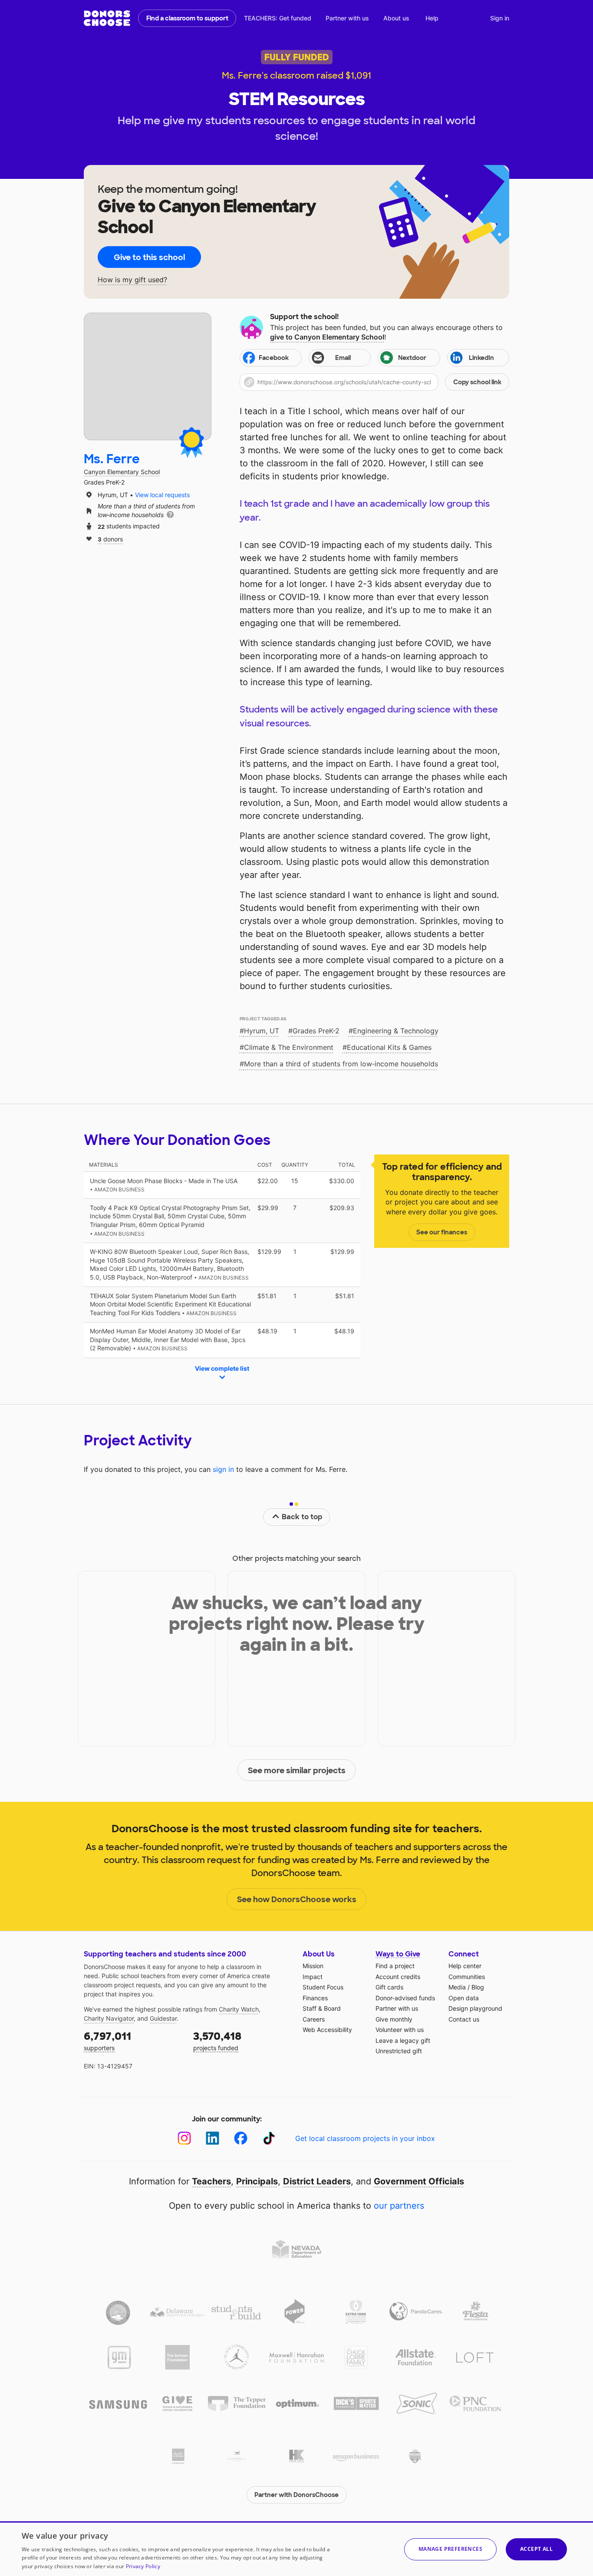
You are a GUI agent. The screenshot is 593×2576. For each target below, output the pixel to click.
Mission (313, 1966)
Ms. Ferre (112, 459)
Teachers (211, 2181)
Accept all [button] (536, 2549)
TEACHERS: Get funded (278, 18)
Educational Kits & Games (389, 1047)
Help (432, 18)
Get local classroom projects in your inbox (365, 2138)
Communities (467, 1977)
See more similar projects (297, 1771)
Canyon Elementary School (122, 472)
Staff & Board (322, 2008)
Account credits (398, 1977)
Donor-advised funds (405, 1998)
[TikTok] (269, 2138)
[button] (374, 382)
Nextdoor (412, 358)
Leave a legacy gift (403, 2040)
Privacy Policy (143, 2566)
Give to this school (149, 257)
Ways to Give (398, 1954)
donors (110, 539)
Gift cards (389, 1987)
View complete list (222, 1368)
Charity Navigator (109, 2018)
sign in (223, 1469)
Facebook (274, 358)
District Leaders (317, 2181)
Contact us (464, 2019)
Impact (313, 1977)
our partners (399, 2206)
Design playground (475, 2008)
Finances (315, 1998)
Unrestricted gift (399, 2051)
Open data (464, 1998)
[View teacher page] (148, 376)
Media (457, 1987)
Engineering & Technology (396, 1031)
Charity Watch (239, 2009)
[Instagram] (184, 2138)
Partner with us (347, 18)
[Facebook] (241, 2138)
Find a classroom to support (187, 18)
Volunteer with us (400, 2030)
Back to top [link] (302, 1517)
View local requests (162, 495)
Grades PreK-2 (316, 1031)
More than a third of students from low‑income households (341, 1064)
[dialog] (296, 2549)
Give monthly (394, 2019)
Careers (314, 2019)
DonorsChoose (107, 18)
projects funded (217, 2040)
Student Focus (323, 1987)
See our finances (442, 1232)
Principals (257, 2181)
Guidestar (163, 2018)
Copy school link (477, 382)
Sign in (500, 18)
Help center (465, 1966)
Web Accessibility (327, 2030)
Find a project (395, 1966)
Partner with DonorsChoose (296, 2495)
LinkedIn (481, 358)
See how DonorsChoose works (297, 1900)
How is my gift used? (132, 280)
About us (396, 18)
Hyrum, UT (262, 1031)
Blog (478, 1987)
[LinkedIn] (212, 2138)
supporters (107, 2040)
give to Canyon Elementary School (327, 337)
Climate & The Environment (289, 1047)
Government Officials (419, 2181)
